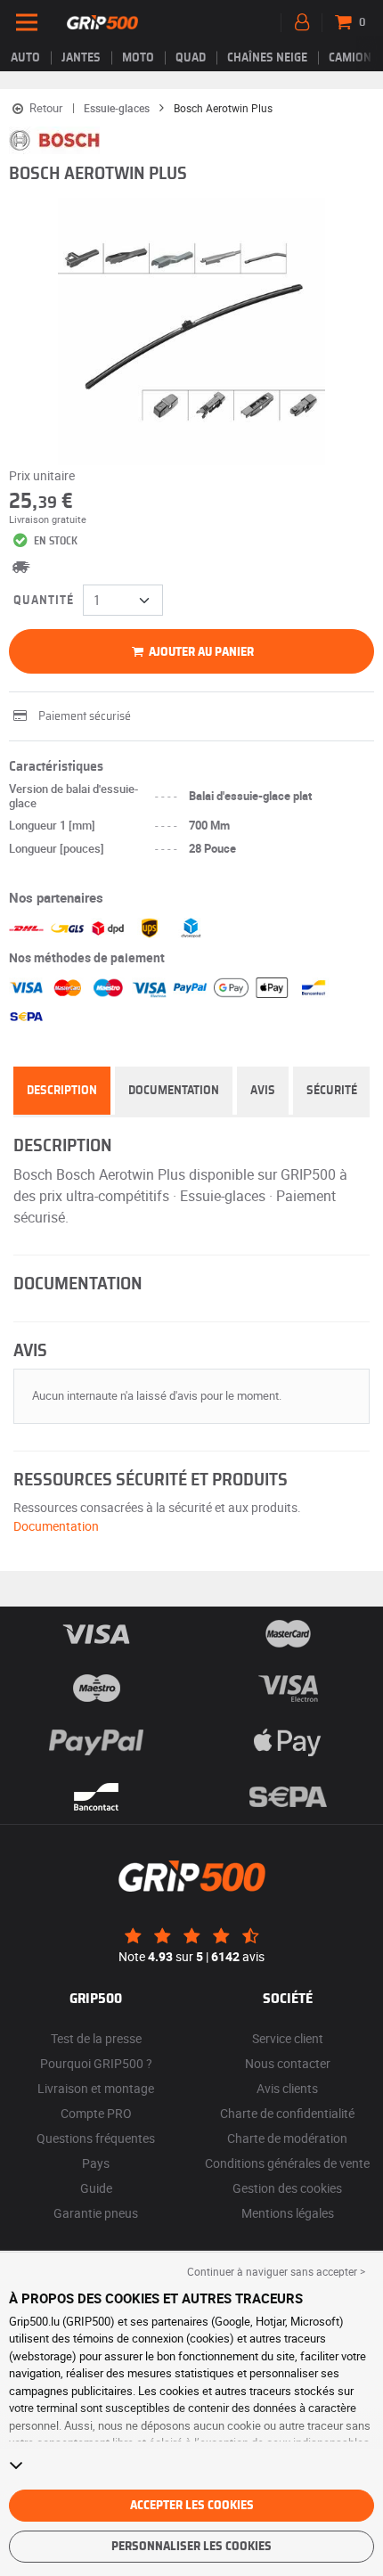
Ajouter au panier (200, 652)
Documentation (174, 1091)
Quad (191, 58)
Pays (96, 2163)
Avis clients (287, 2088)
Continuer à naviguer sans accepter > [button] (276, 2271)
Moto (138, 58)
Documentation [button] (56, 1526)
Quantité (44, 601)
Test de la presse (96, 2038)
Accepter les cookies (192, 2506)
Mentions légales (288, 2213)
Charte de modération (287, 2138)
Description (62, 1091)
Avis (263, 1091)
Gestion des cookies (287, 2188)
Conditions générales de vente (287, 2163)
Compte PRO (96, 2113)
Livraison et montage (96, 2088)
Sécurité (332, 1091)
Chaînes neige (267, 58)
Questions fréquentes (96, 2138)
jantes (81, 58)
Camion (350, 58)
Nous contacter (288, 2063)
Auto (25, 58)
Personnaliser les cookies (191, 2547)
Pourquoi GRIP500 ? (96, 2063)
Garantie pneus (96, 2213)
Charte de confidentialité (287, 2113)
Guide (96, 2188)
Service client (288, 2038)
